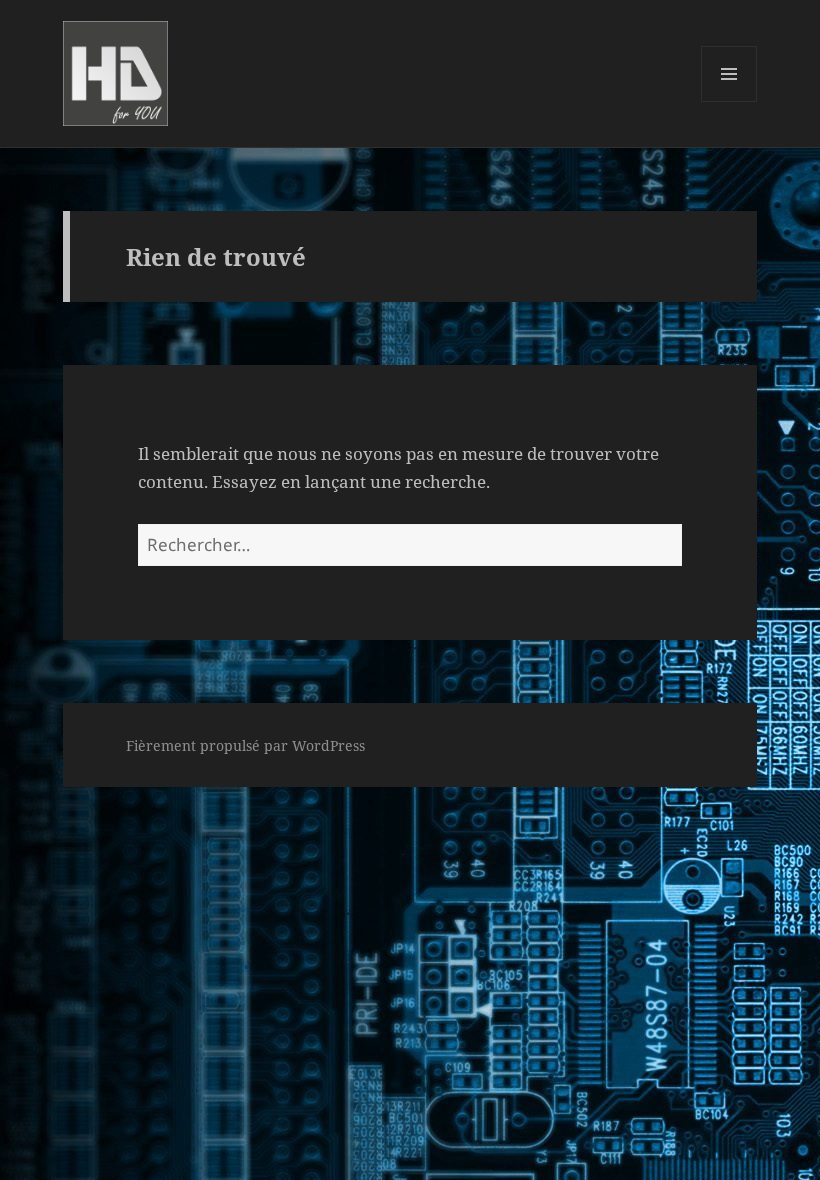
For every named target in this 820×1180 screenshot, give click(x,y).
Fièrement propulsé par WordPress (245, 745)
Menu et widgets (729, 101)
